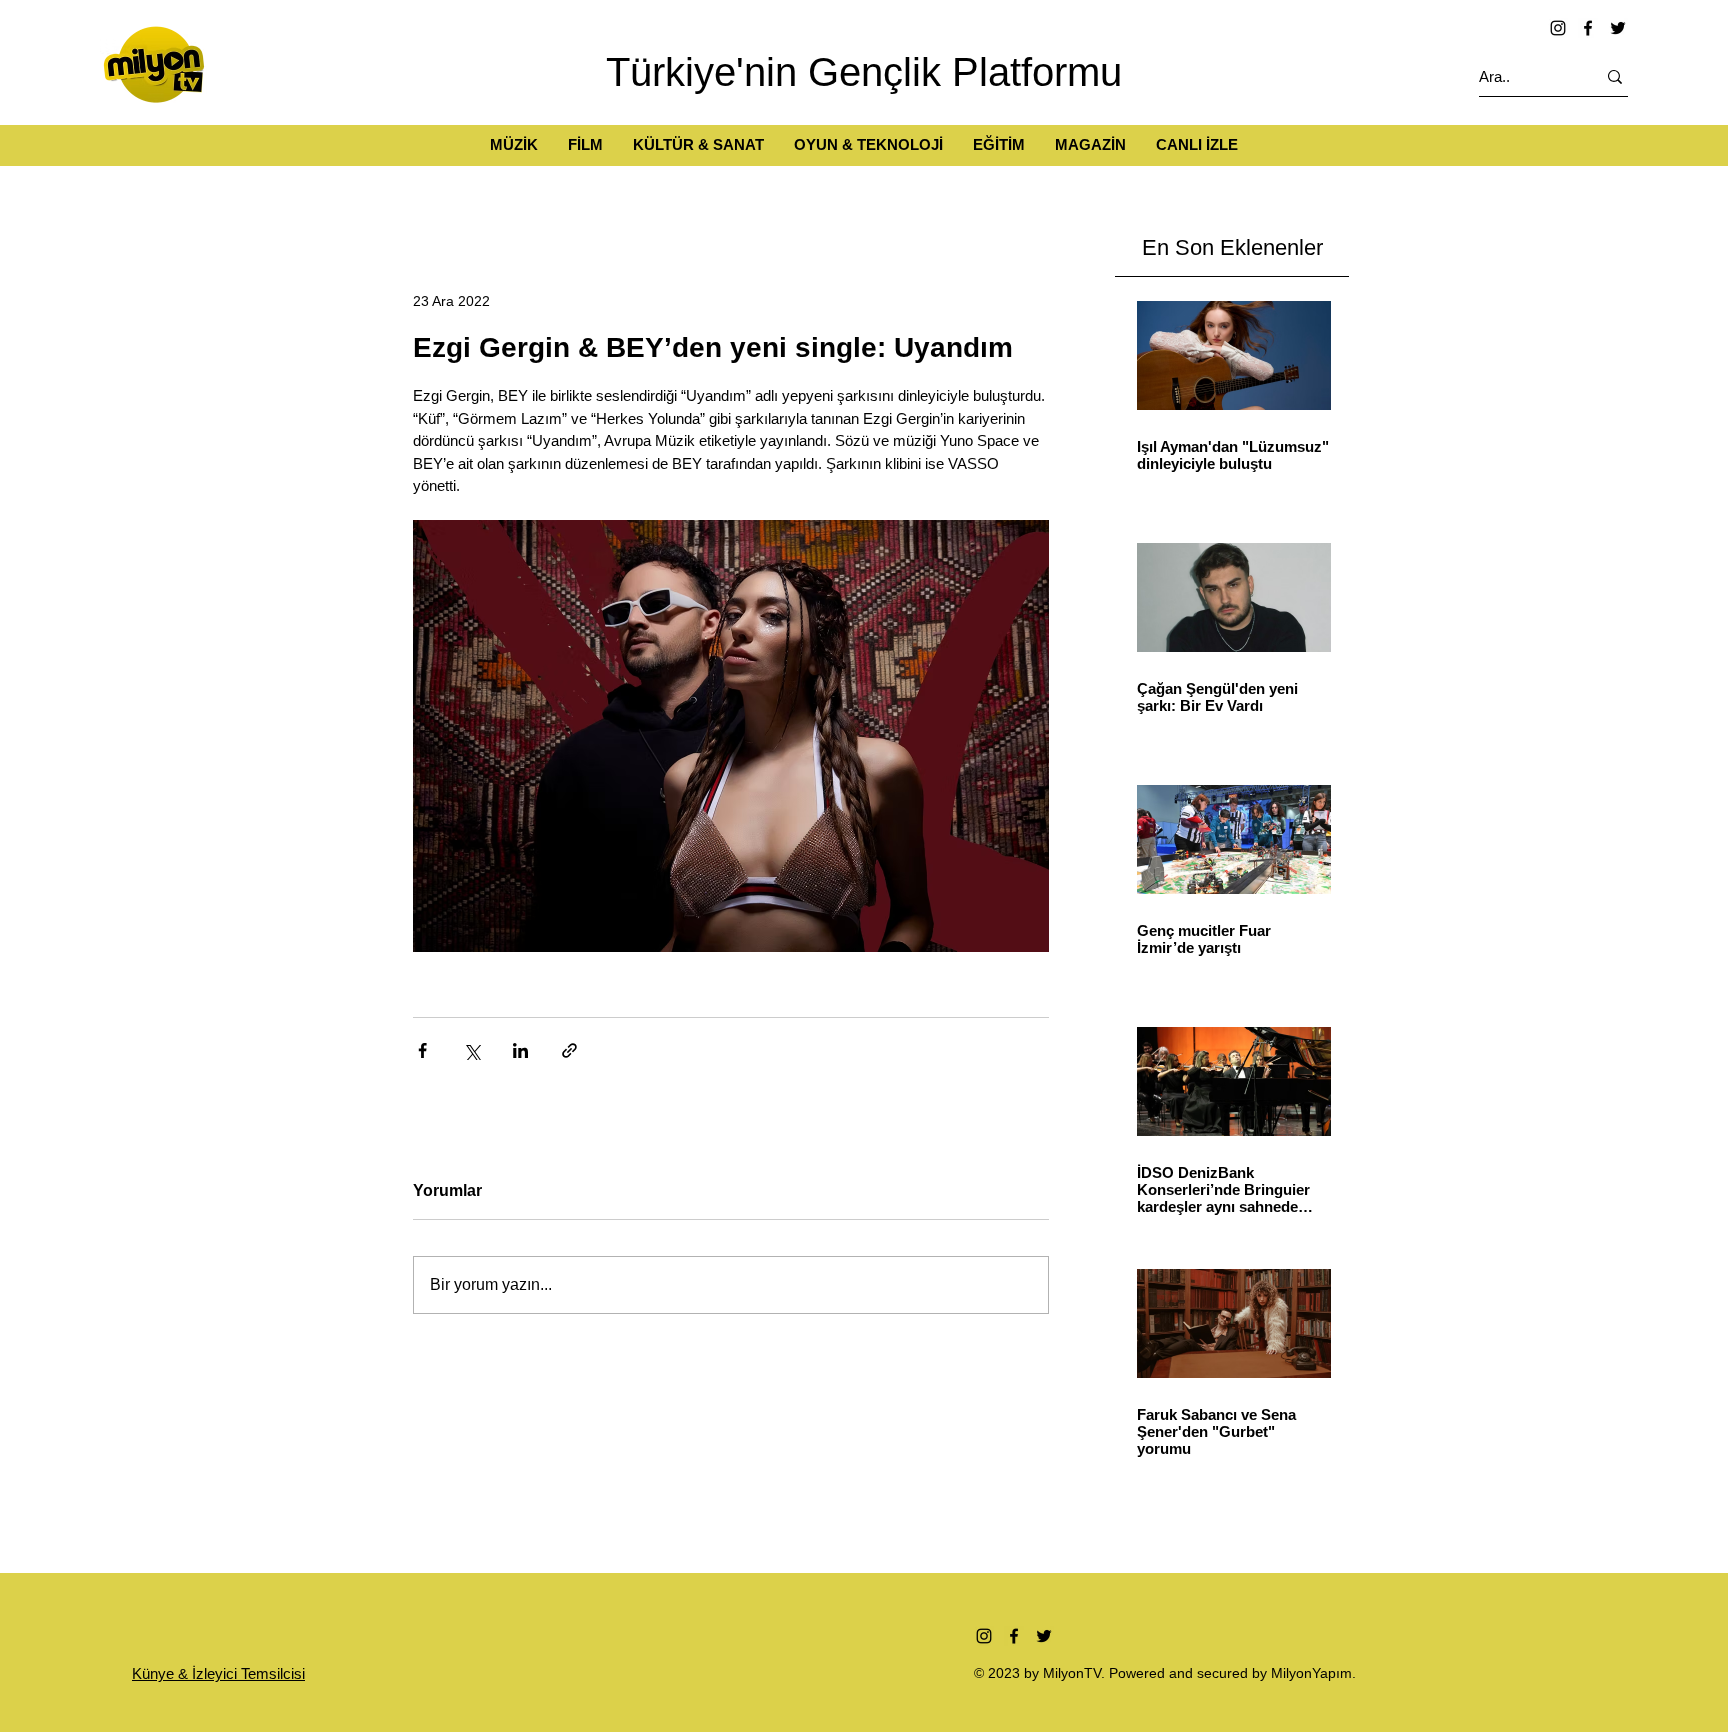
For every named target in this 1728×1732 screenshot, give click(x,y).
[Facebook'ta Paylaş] (422, 1050)
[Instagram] (1558, 28)
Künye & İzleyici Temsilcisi (218, 1673)
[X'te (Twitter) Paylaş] (471, 1050)
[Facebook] (1588, 28)
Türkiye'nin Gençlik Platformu (864, 72)
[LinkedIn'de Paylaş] (520, 1050)
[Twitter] (1618, 28)
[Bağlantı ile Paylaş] (569, 1050)
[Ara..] (1615, 76)
